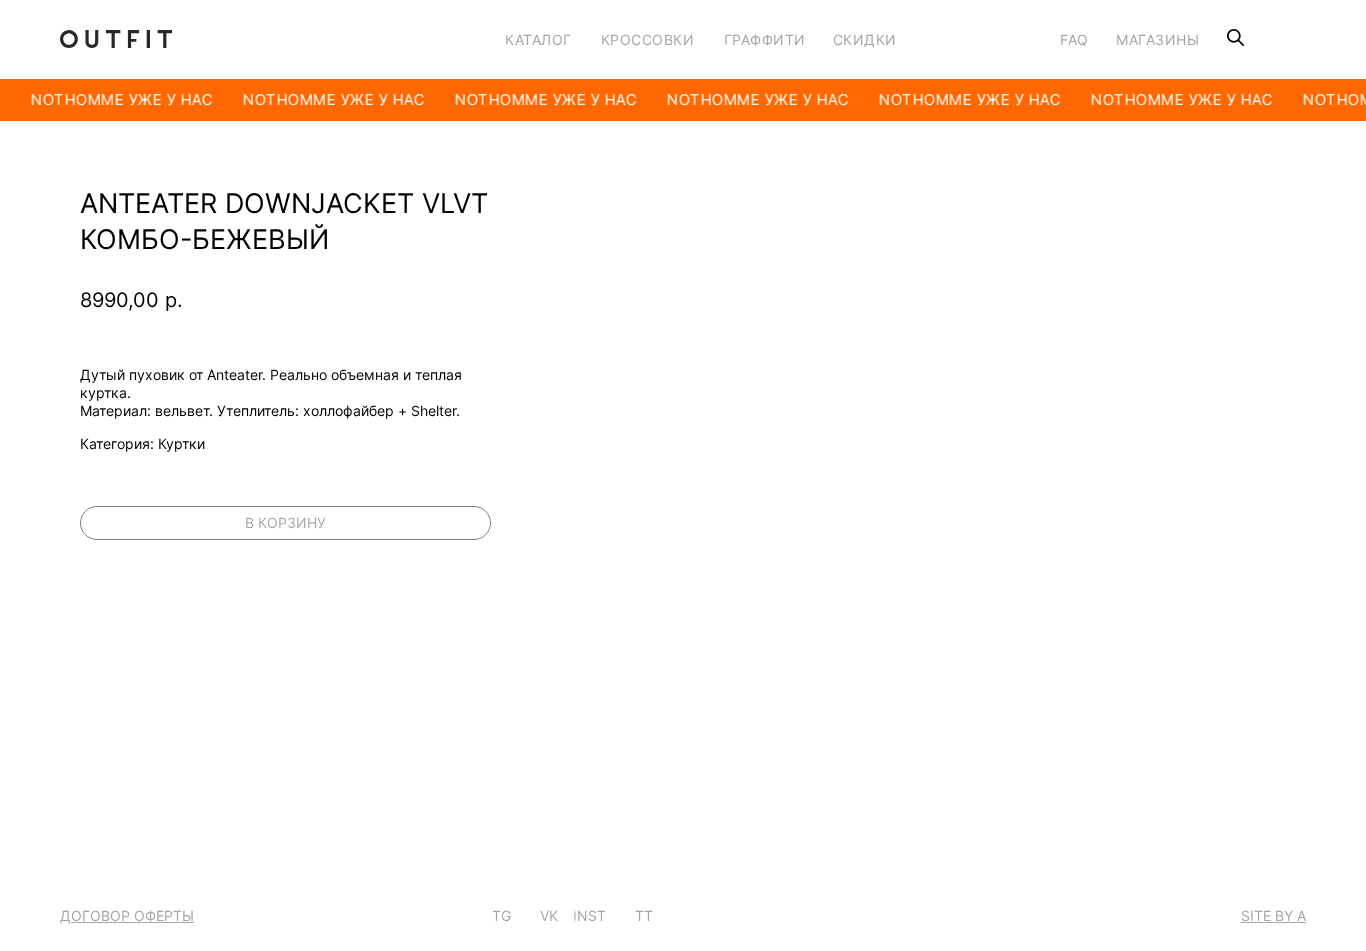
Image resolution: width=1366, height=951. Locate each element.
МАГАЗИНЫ (1157, 39)
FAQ (1074, 39)
